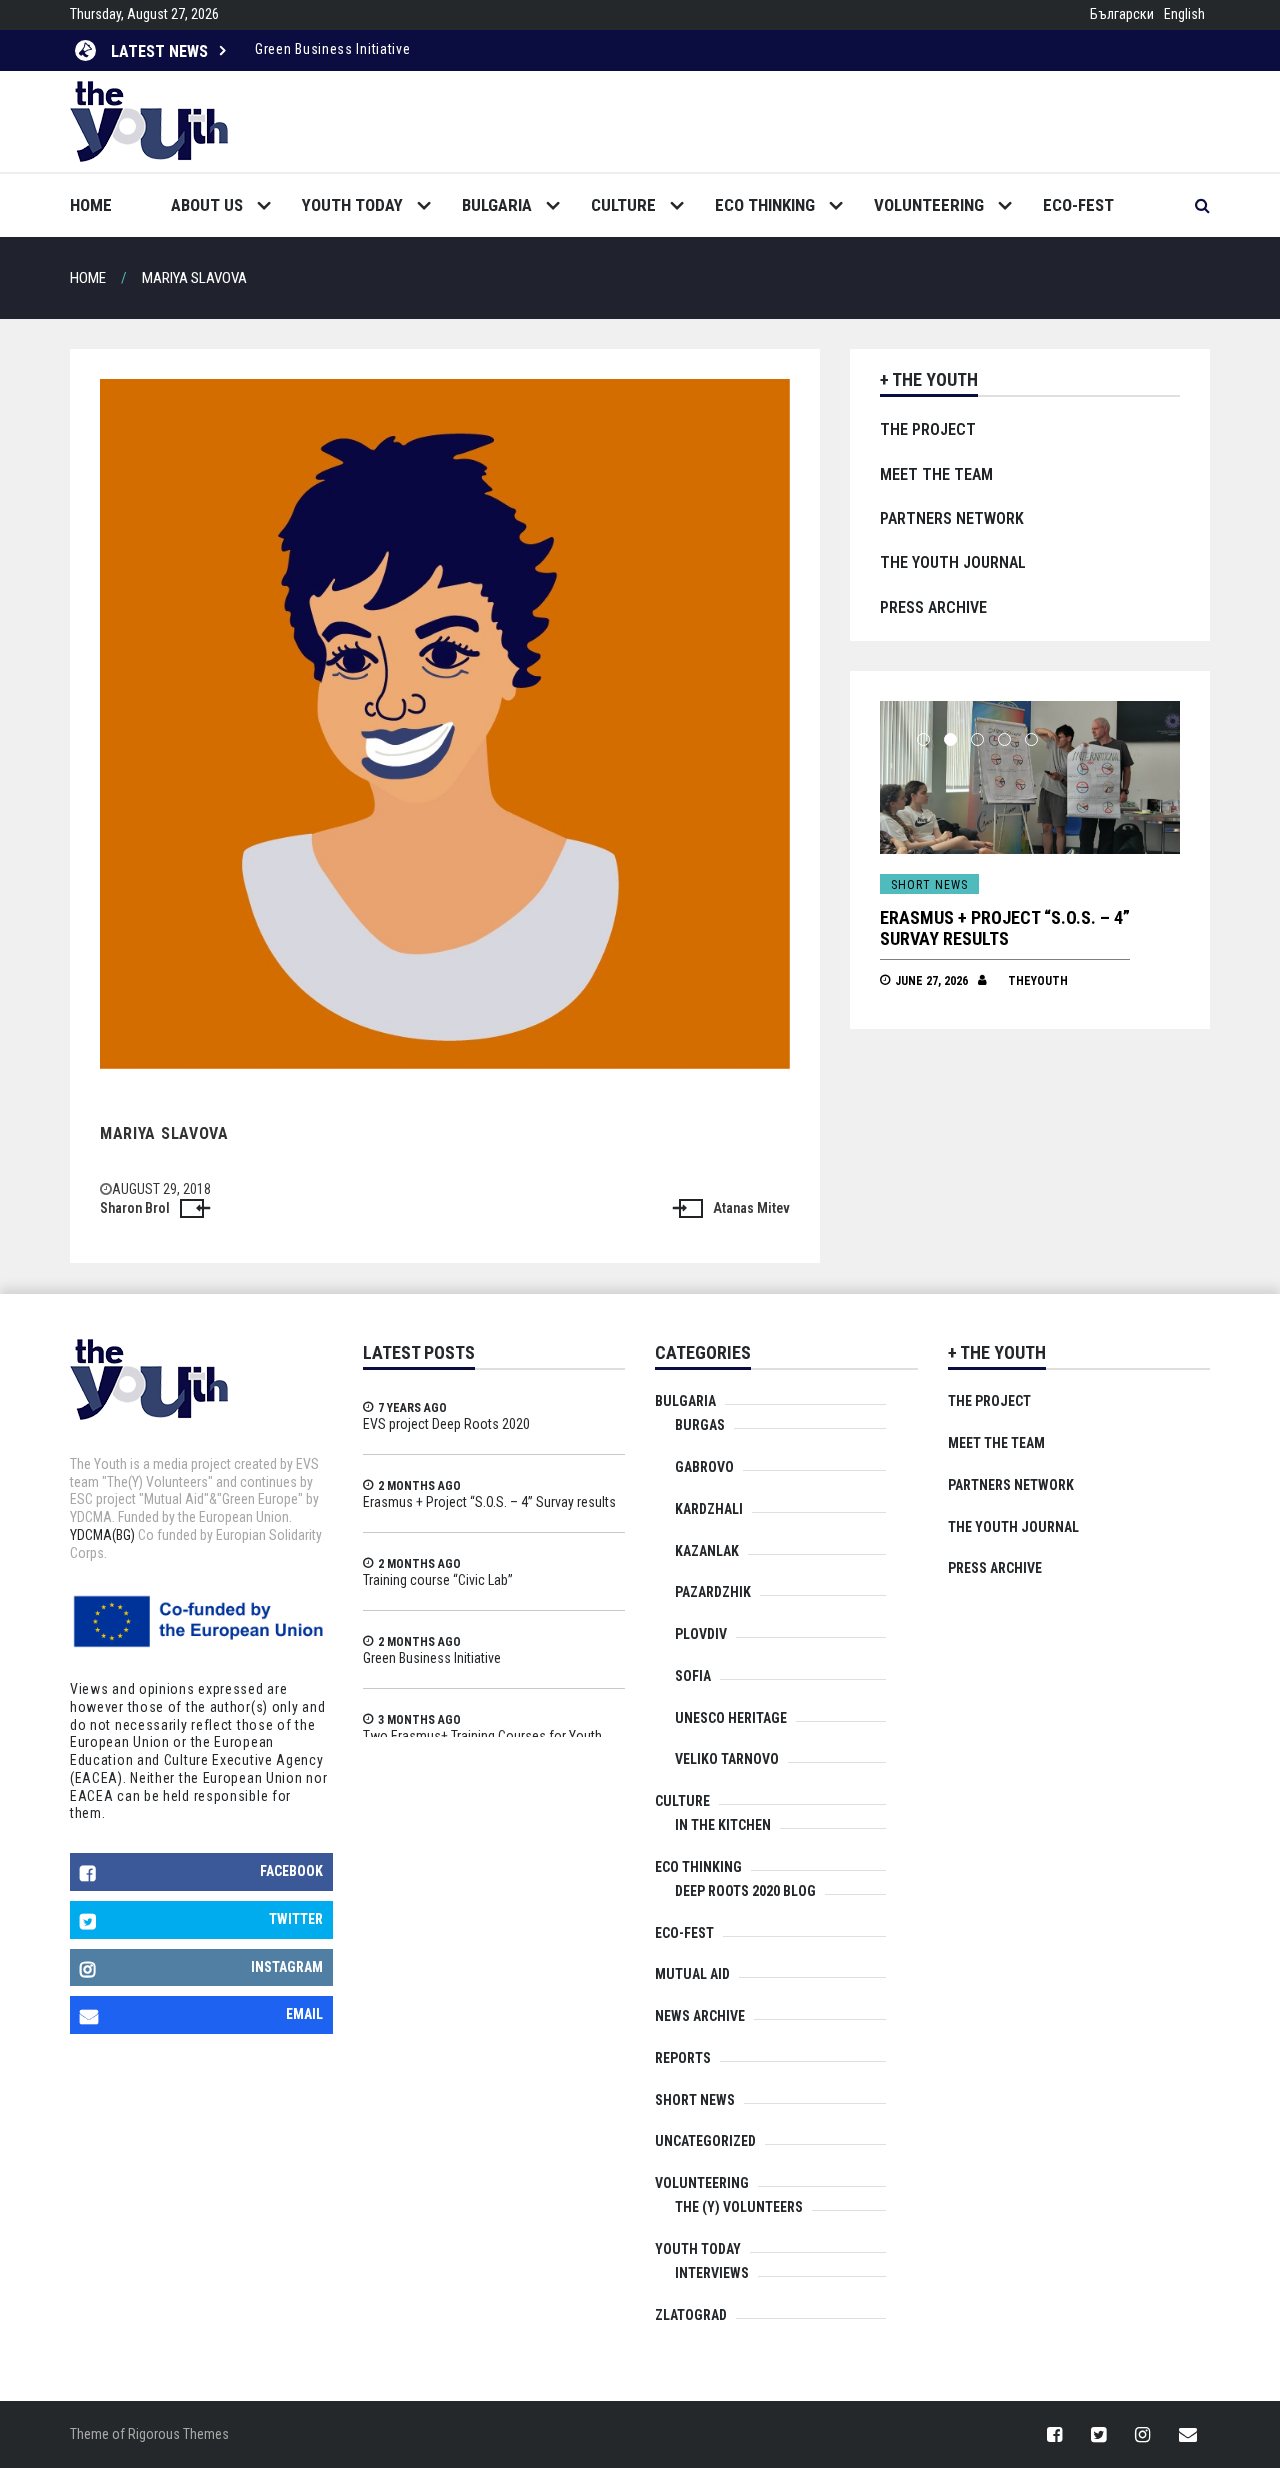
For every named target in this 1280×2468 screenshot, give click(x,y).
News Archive (700, 2016)
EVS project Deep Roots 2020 (446, 1424)
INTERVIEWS (712, 2273)
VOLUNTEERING (929, 205)
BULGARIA (497, 205)
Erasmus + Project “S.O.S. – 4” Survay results (489, 1502)
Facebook (291, 1871)
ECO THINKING (765, 205)
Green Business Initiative (333, 49)
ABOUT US (207, 205)
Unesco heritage (731, 1718)
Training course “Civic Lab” (1096, 917)
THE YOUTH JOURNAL (953, 562)
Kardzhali (709, 1509)
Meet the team (936, 474)
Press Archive (933, 607)
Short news (1029, 885)
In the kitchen (723, 1825)
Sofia (693, 1676)
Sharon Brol (135, 1208)
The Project (928, 429)
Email (304, 2014)
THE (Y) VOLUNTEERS (739, 2207)
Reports (683, 2058)
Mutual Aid (692, 1974)
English (1184, 14)
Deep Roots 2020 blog (745, 1891)
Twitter (296, 1919)
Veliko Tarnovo (727, 1759)
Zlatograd (691, 2315)
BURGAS (700, 1425)
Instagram (287, 1967)
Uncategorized (705, 2141)
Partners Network (952, 518)
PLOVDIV (701, 1634)
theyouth (1138, 960)
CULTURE (623, 205)
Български (1122, 14)
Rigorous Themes (178, 2434)
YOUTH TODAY (352, 205)
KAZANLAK (707, 1551)
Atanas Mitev (751, 1208)
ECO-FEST (1078, 205)
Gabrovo (704, 1467)
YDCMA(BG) (102, 1535)
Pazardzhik (713, 1592)
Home (91, 205)
